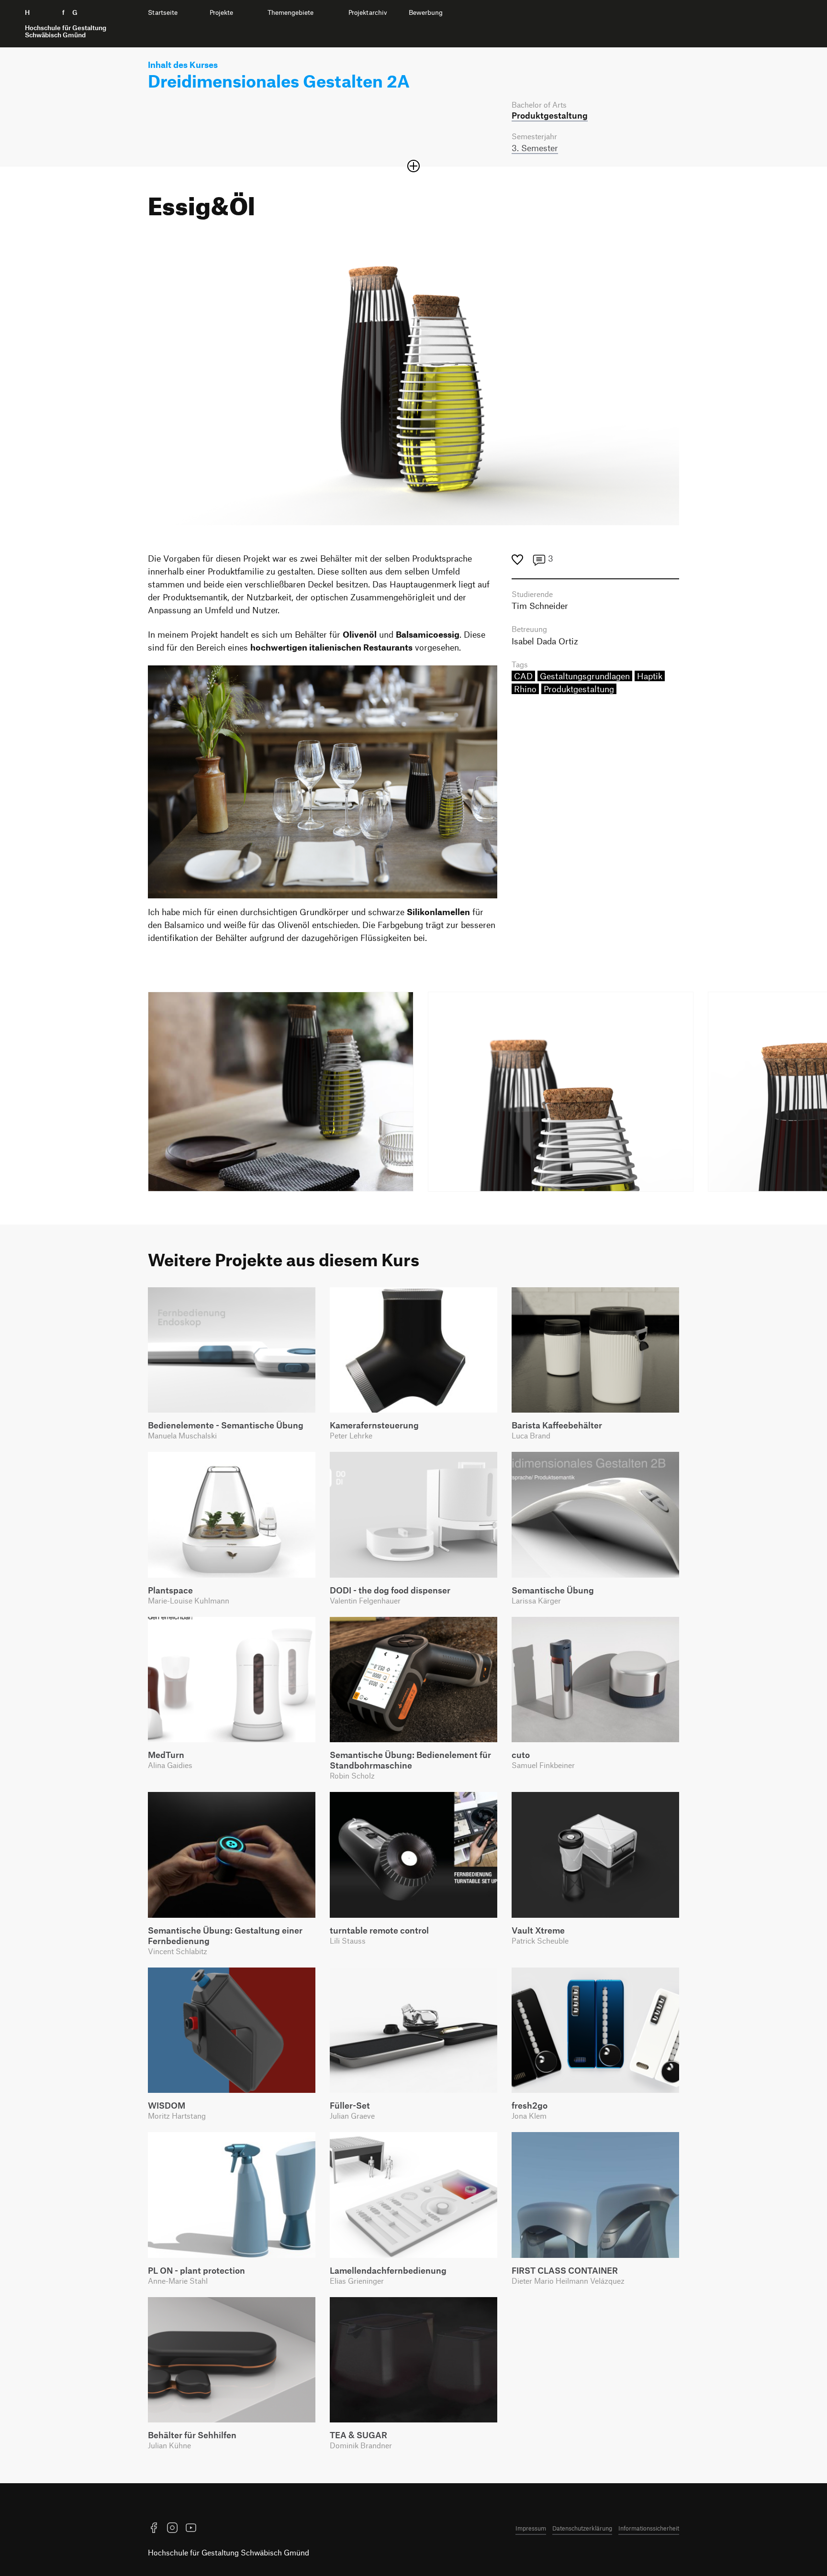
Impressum (531, 2528)
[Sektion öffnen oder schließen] (413, 166)
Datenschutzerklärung (582, 2528)
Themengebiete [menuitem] (291, 12)
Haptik (650, 676)
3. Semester (535, 148)
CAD (523, 676)
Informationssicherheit (649, 2528)
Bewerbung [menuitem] (426, 12)
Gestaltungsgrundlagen (585, 676)
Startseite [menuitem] (163, 12)
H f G (66, 24)
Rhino (525, 689)
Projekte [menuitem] (221, 12)
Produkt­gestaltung (550, 115)
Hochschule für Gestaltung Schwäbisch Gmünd (229, 2552)
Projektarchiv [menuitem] (368, 12)
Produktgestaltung (579, 689)
